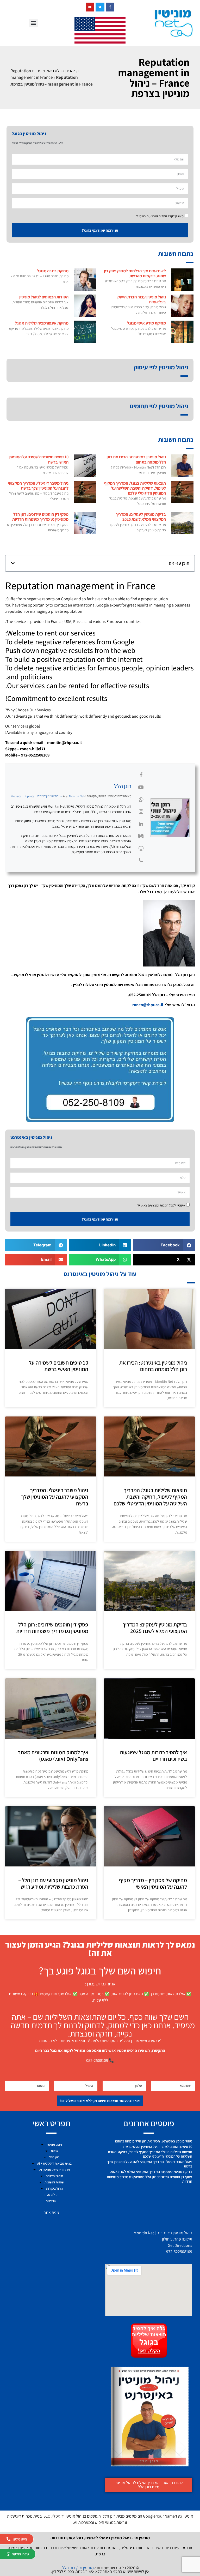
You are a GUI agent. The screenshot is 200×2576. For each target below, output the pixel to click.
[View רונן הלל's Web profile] (141, 848)
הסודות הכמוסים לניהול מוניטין (44, 297)
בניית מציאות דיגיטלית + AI (54, 2163)
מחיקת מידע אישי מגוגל (146, 323)
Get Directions (180, 2245)
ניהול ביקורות (54, 2188)
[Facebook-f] (110, 7)
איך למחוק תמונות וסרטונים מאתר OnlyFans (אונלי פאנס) (53, 1756)
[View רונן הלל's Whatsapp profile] (141, 800)
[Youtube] (90, 7)
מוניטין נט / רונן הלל (78, 2568)
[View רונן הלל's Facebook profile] (141, 775)
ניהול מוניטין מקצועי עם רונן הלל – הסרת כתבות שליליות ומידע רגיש (53, 1883)
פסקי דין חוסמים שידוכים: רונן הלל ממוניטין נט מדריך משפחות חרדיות (40, 517)
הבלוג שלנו (51, 2195)
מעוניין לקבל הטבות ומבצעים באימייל (160, 216)
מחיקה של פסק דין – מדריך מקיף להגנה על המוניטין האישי (153, 1883)
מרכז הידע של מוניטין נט (54, 2170)
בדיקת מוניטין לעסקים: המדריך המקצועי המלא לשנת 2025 (141, 517)
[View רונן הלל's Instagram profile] (141, 812)
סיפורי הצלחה (54, 2176)
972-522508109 (179, 2252)
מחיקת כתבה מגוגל (53, 271)
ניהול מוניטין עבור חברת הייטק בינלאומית (142, 299)
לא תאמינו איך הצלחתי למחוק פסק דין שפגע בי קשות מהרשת (135, 273)
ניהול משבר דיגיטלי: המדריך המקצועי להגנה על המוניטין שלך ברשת (38, 486)
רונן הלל (123, 786)
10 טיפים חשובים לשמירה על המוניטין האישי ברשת (39, 459)
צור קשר (51, 2201)
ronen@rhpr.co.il (148, 1005)
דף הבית (72, 71)
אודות (54, 2151)
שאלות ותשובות (54, 2182)
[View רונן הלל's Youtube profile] (141, 787)
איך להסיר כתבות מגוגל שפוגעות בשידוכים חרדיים (153, 1756)
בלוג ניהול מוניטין (48, 71)
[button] (33, 23)
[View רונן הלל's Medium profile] (141, 836)
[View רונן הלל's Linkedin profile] (141, 824)
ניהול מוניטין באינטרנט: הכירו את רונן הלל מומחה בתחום (136, 459)
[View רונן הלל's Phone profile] (141, 860)
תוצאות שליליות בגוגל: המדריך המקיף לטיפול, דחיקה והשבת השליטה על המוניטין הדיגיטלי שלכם (135, 488)
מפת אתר (51, 2212)
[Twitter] (100, 7)
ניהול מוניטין (54, 2145)
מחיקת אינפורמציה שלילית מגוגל (42, 323)
